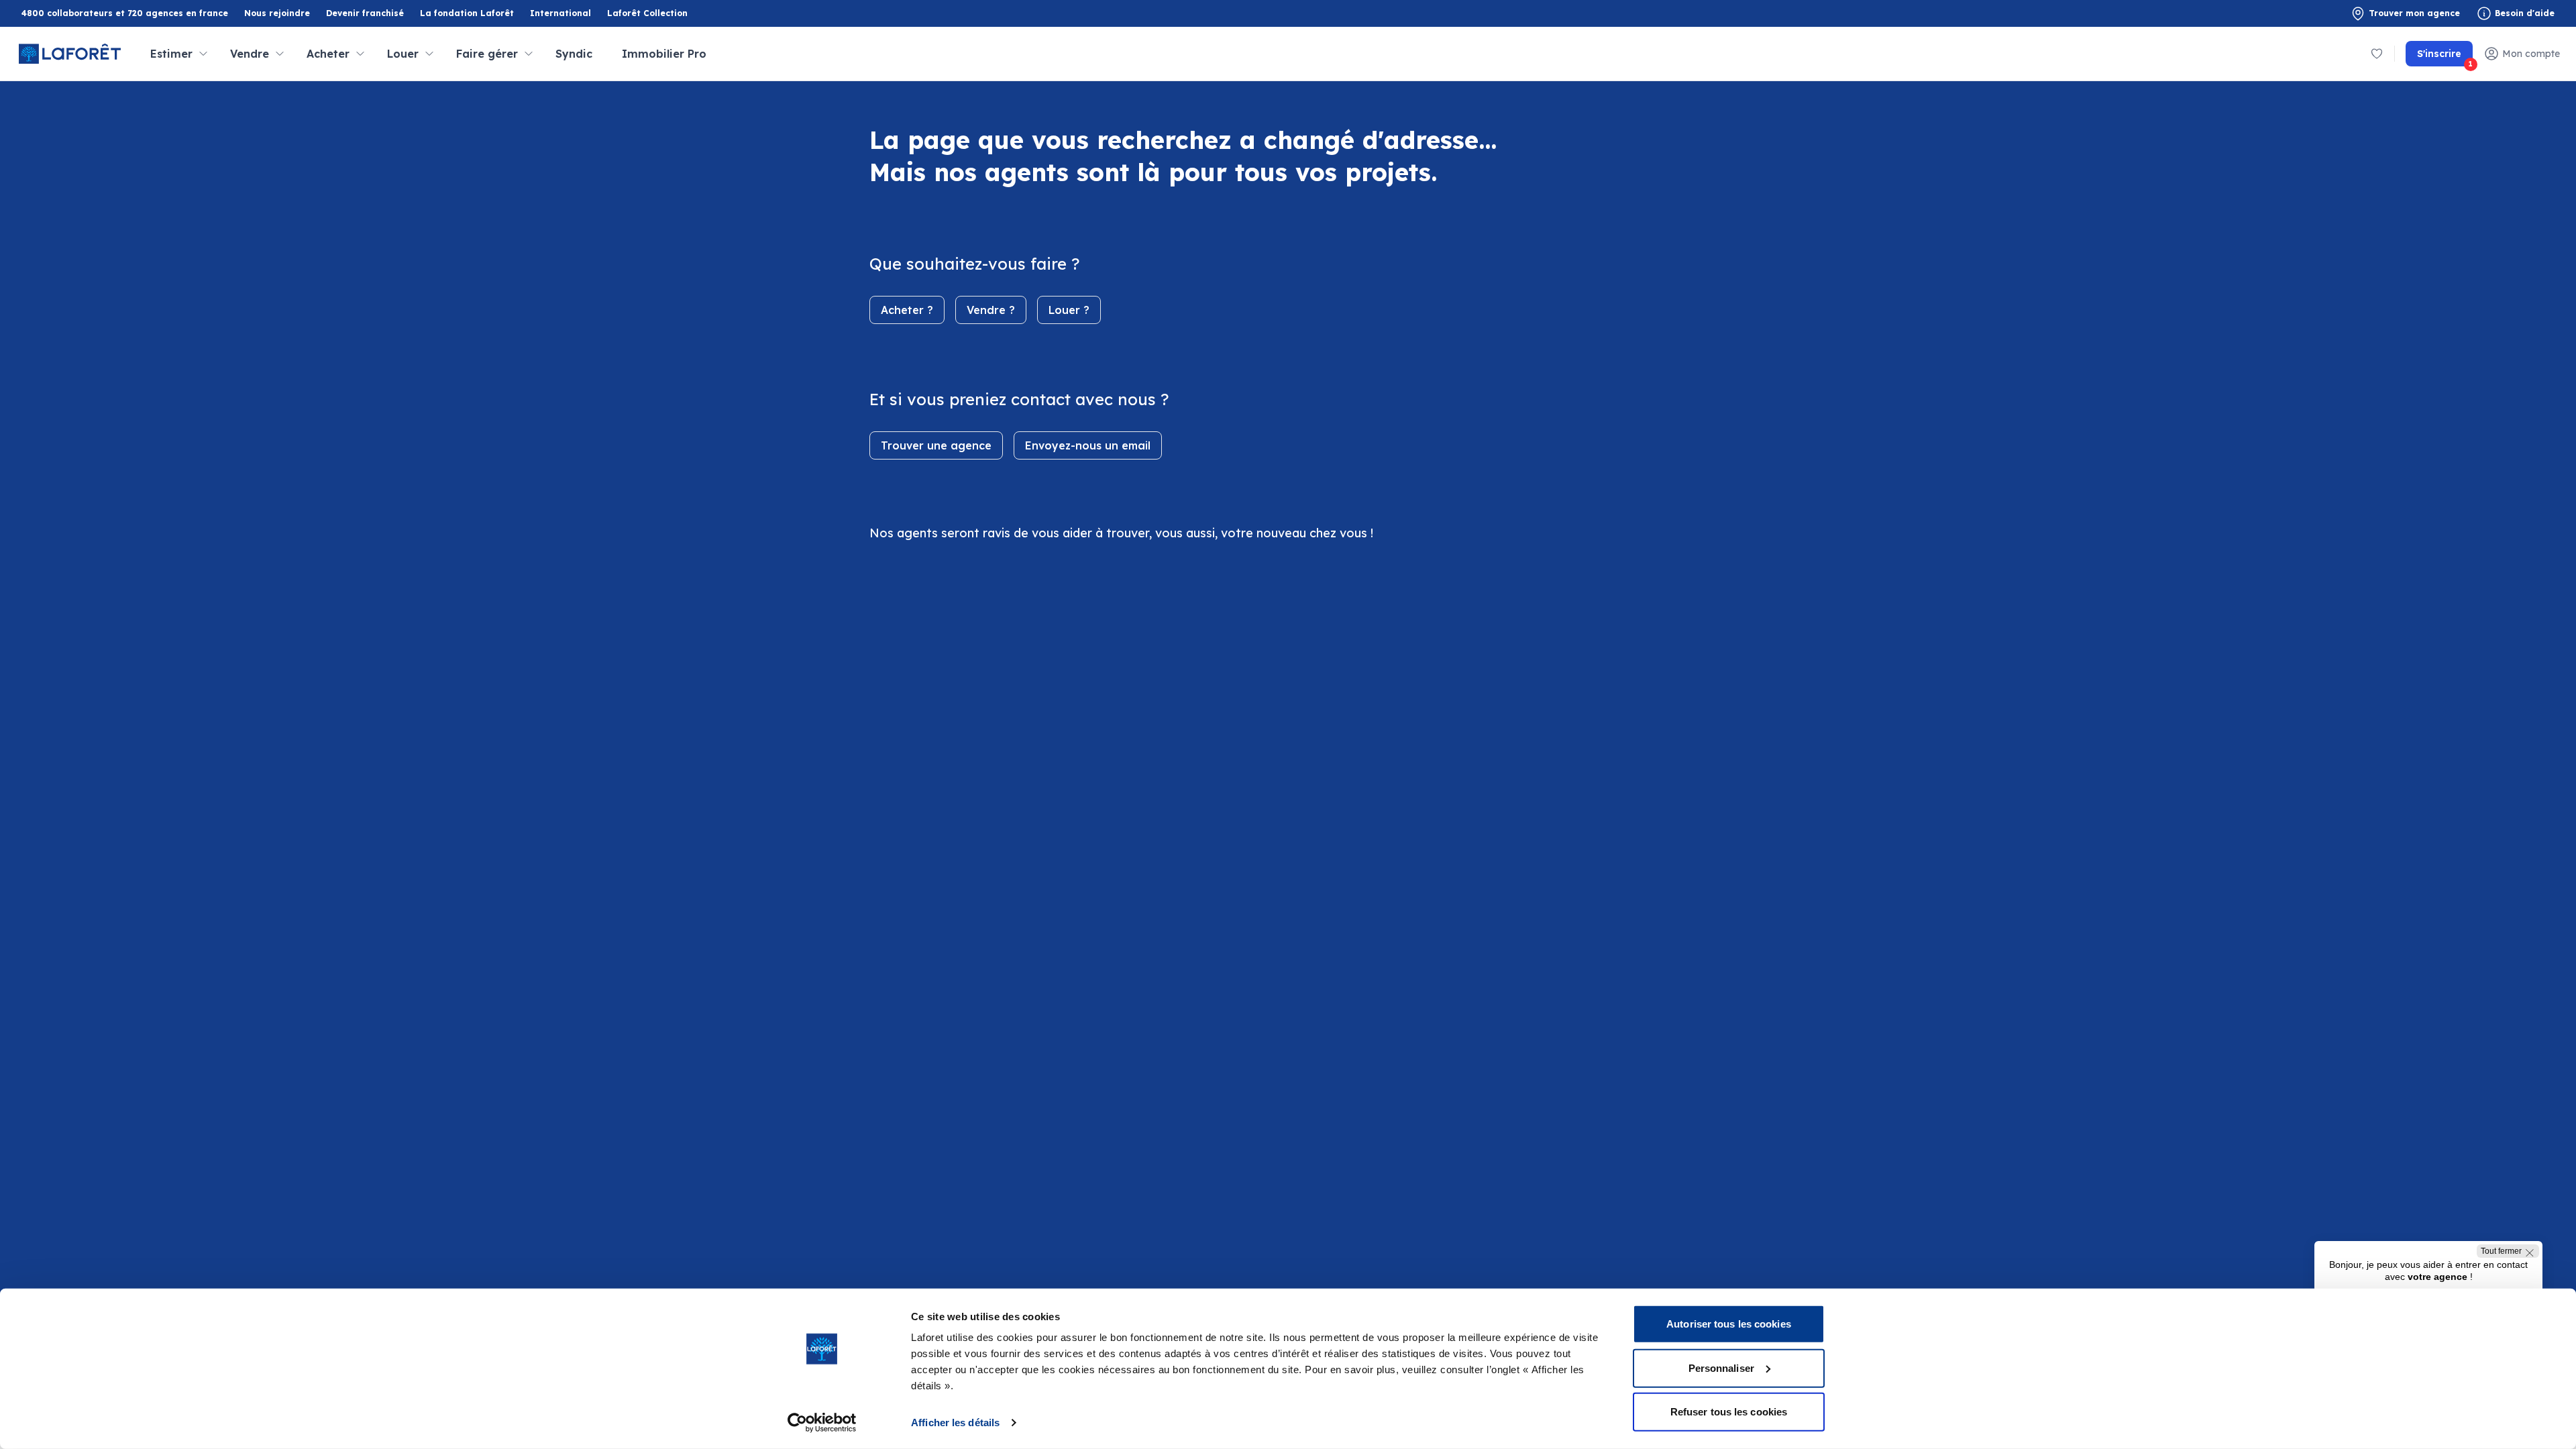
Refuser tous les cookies (1729, 1412)
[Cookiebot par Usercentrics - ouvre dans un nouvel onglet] (822, 1423)
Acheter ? (907, 310)
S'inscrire (2445, 57)
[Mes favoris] (2377, 54)
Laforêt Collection (647, 14)
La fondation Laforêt (467, 14)
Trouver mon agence (2414, 13)
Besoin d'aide (2525, 13)
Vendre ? (991, 310)
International (560, 13)
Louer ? (1069, 310)
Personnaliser (1721, 1367)
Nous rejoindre (277, 13)
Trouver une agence (936, 445)
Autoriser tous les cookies (1729, 1324)
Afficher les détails (955, 1423)
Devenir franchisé (365, 14)
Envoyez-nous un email (1088, 445)
